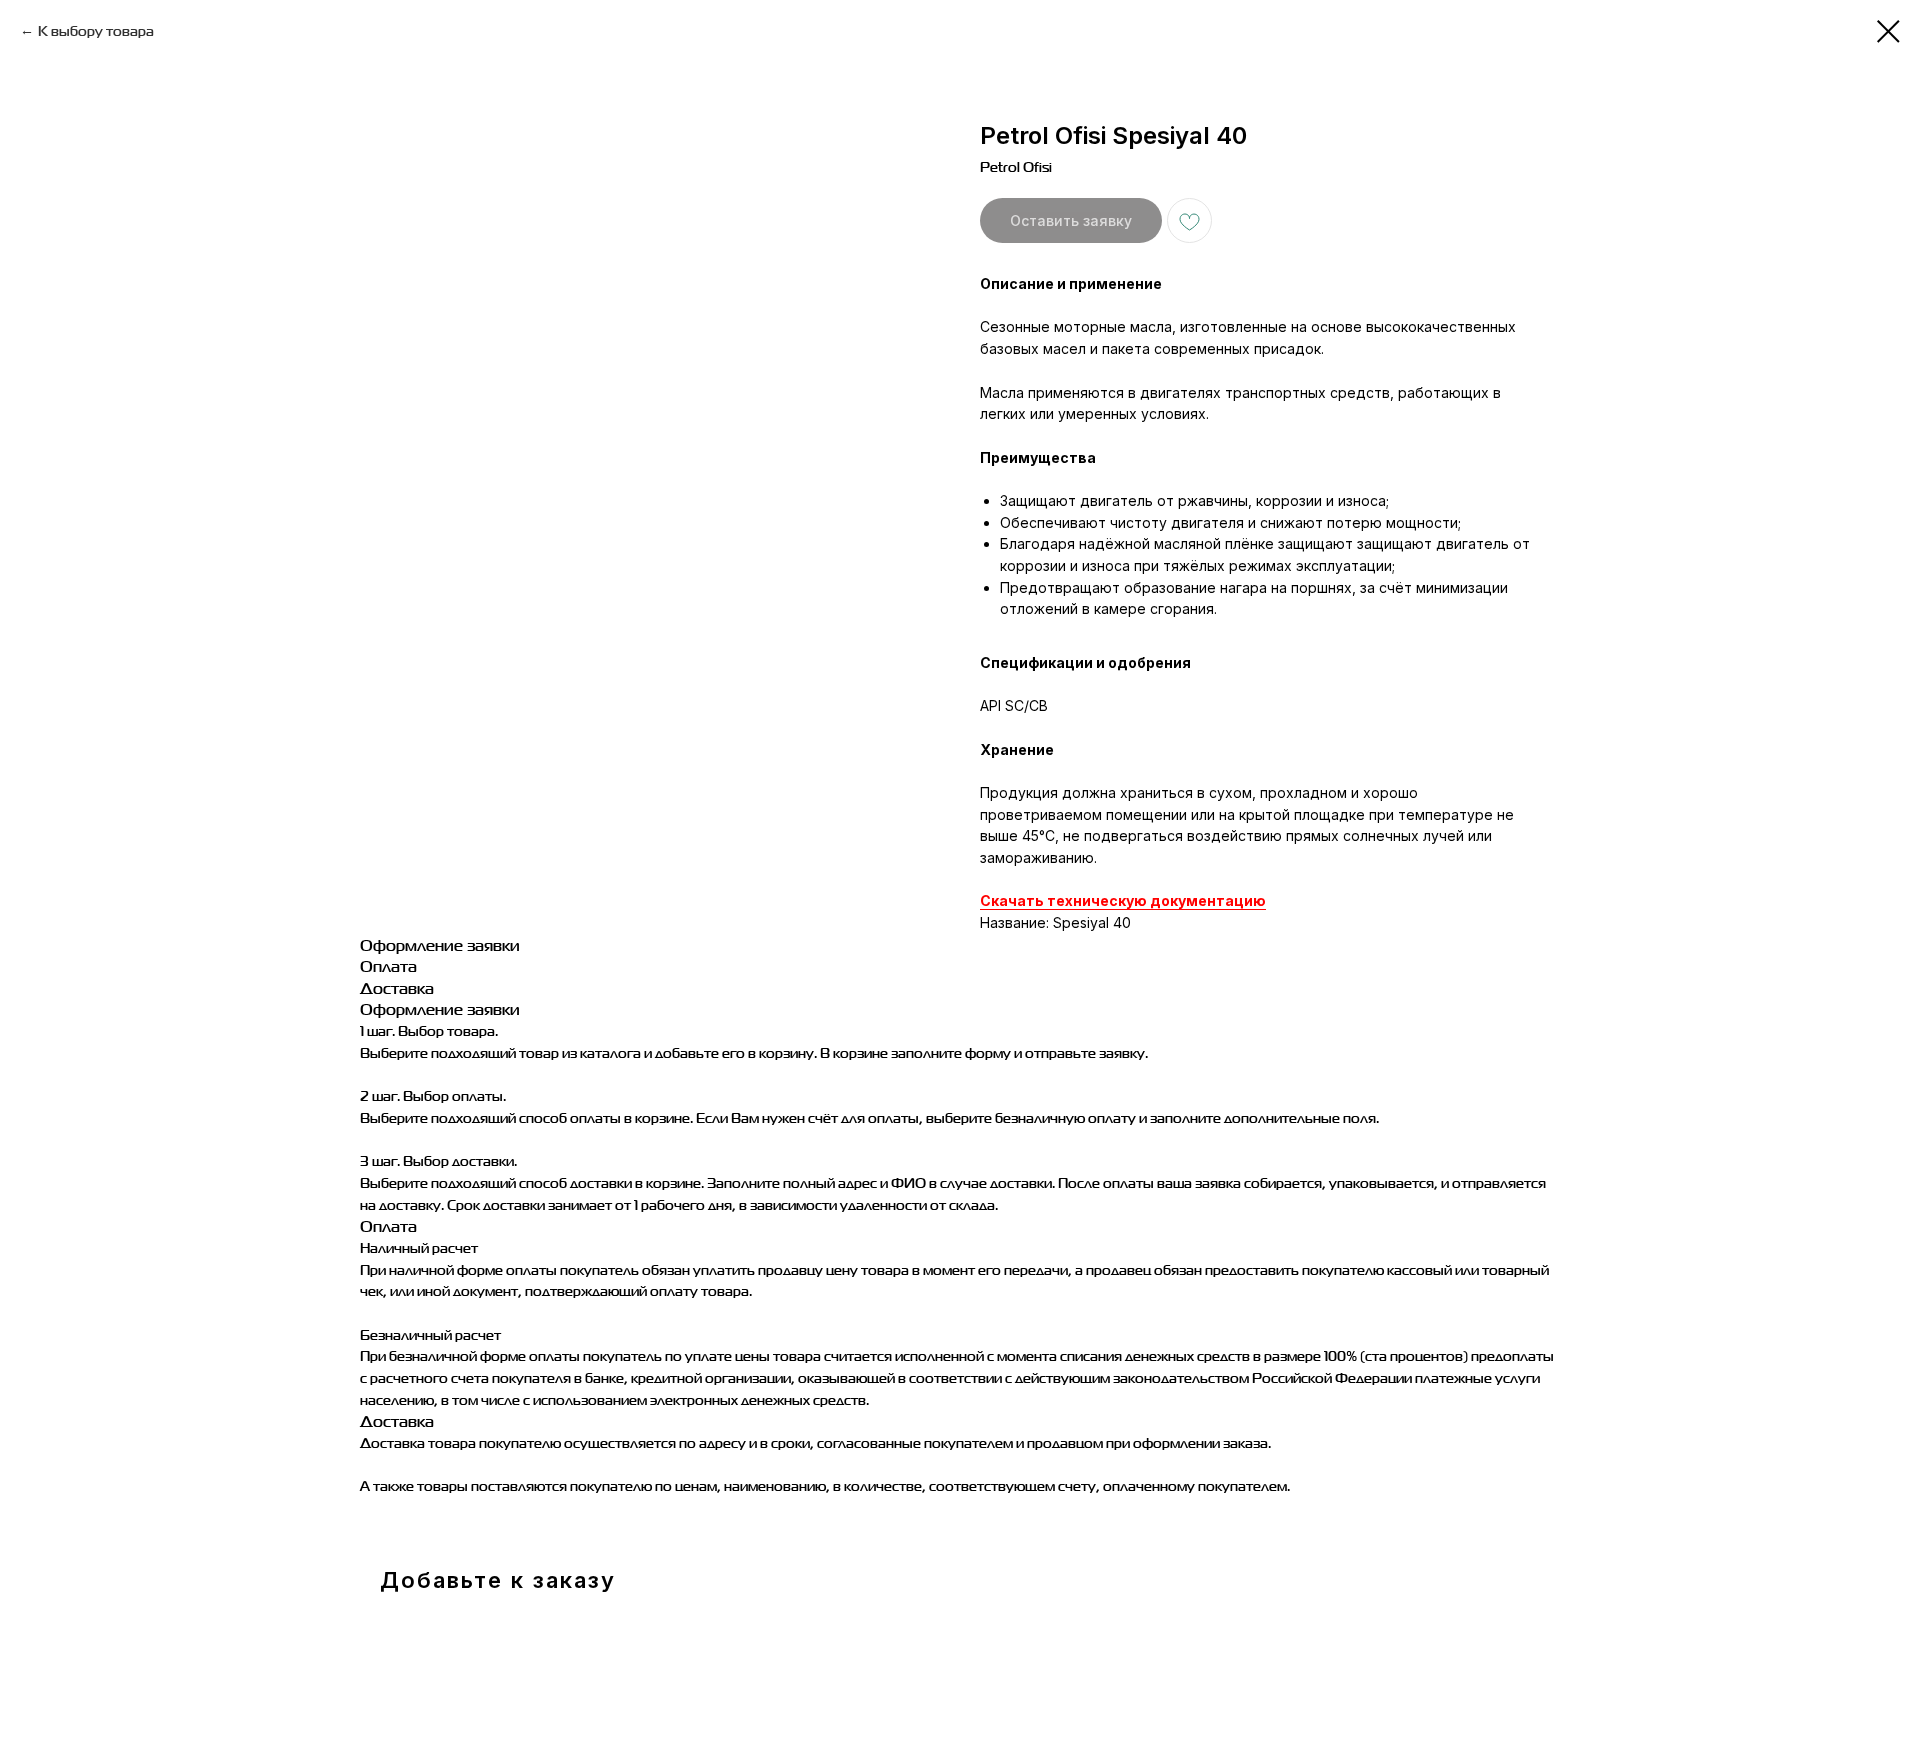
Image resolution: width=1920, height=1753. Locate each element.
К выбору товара (96, 30)
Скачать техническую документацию (1123, 900)
